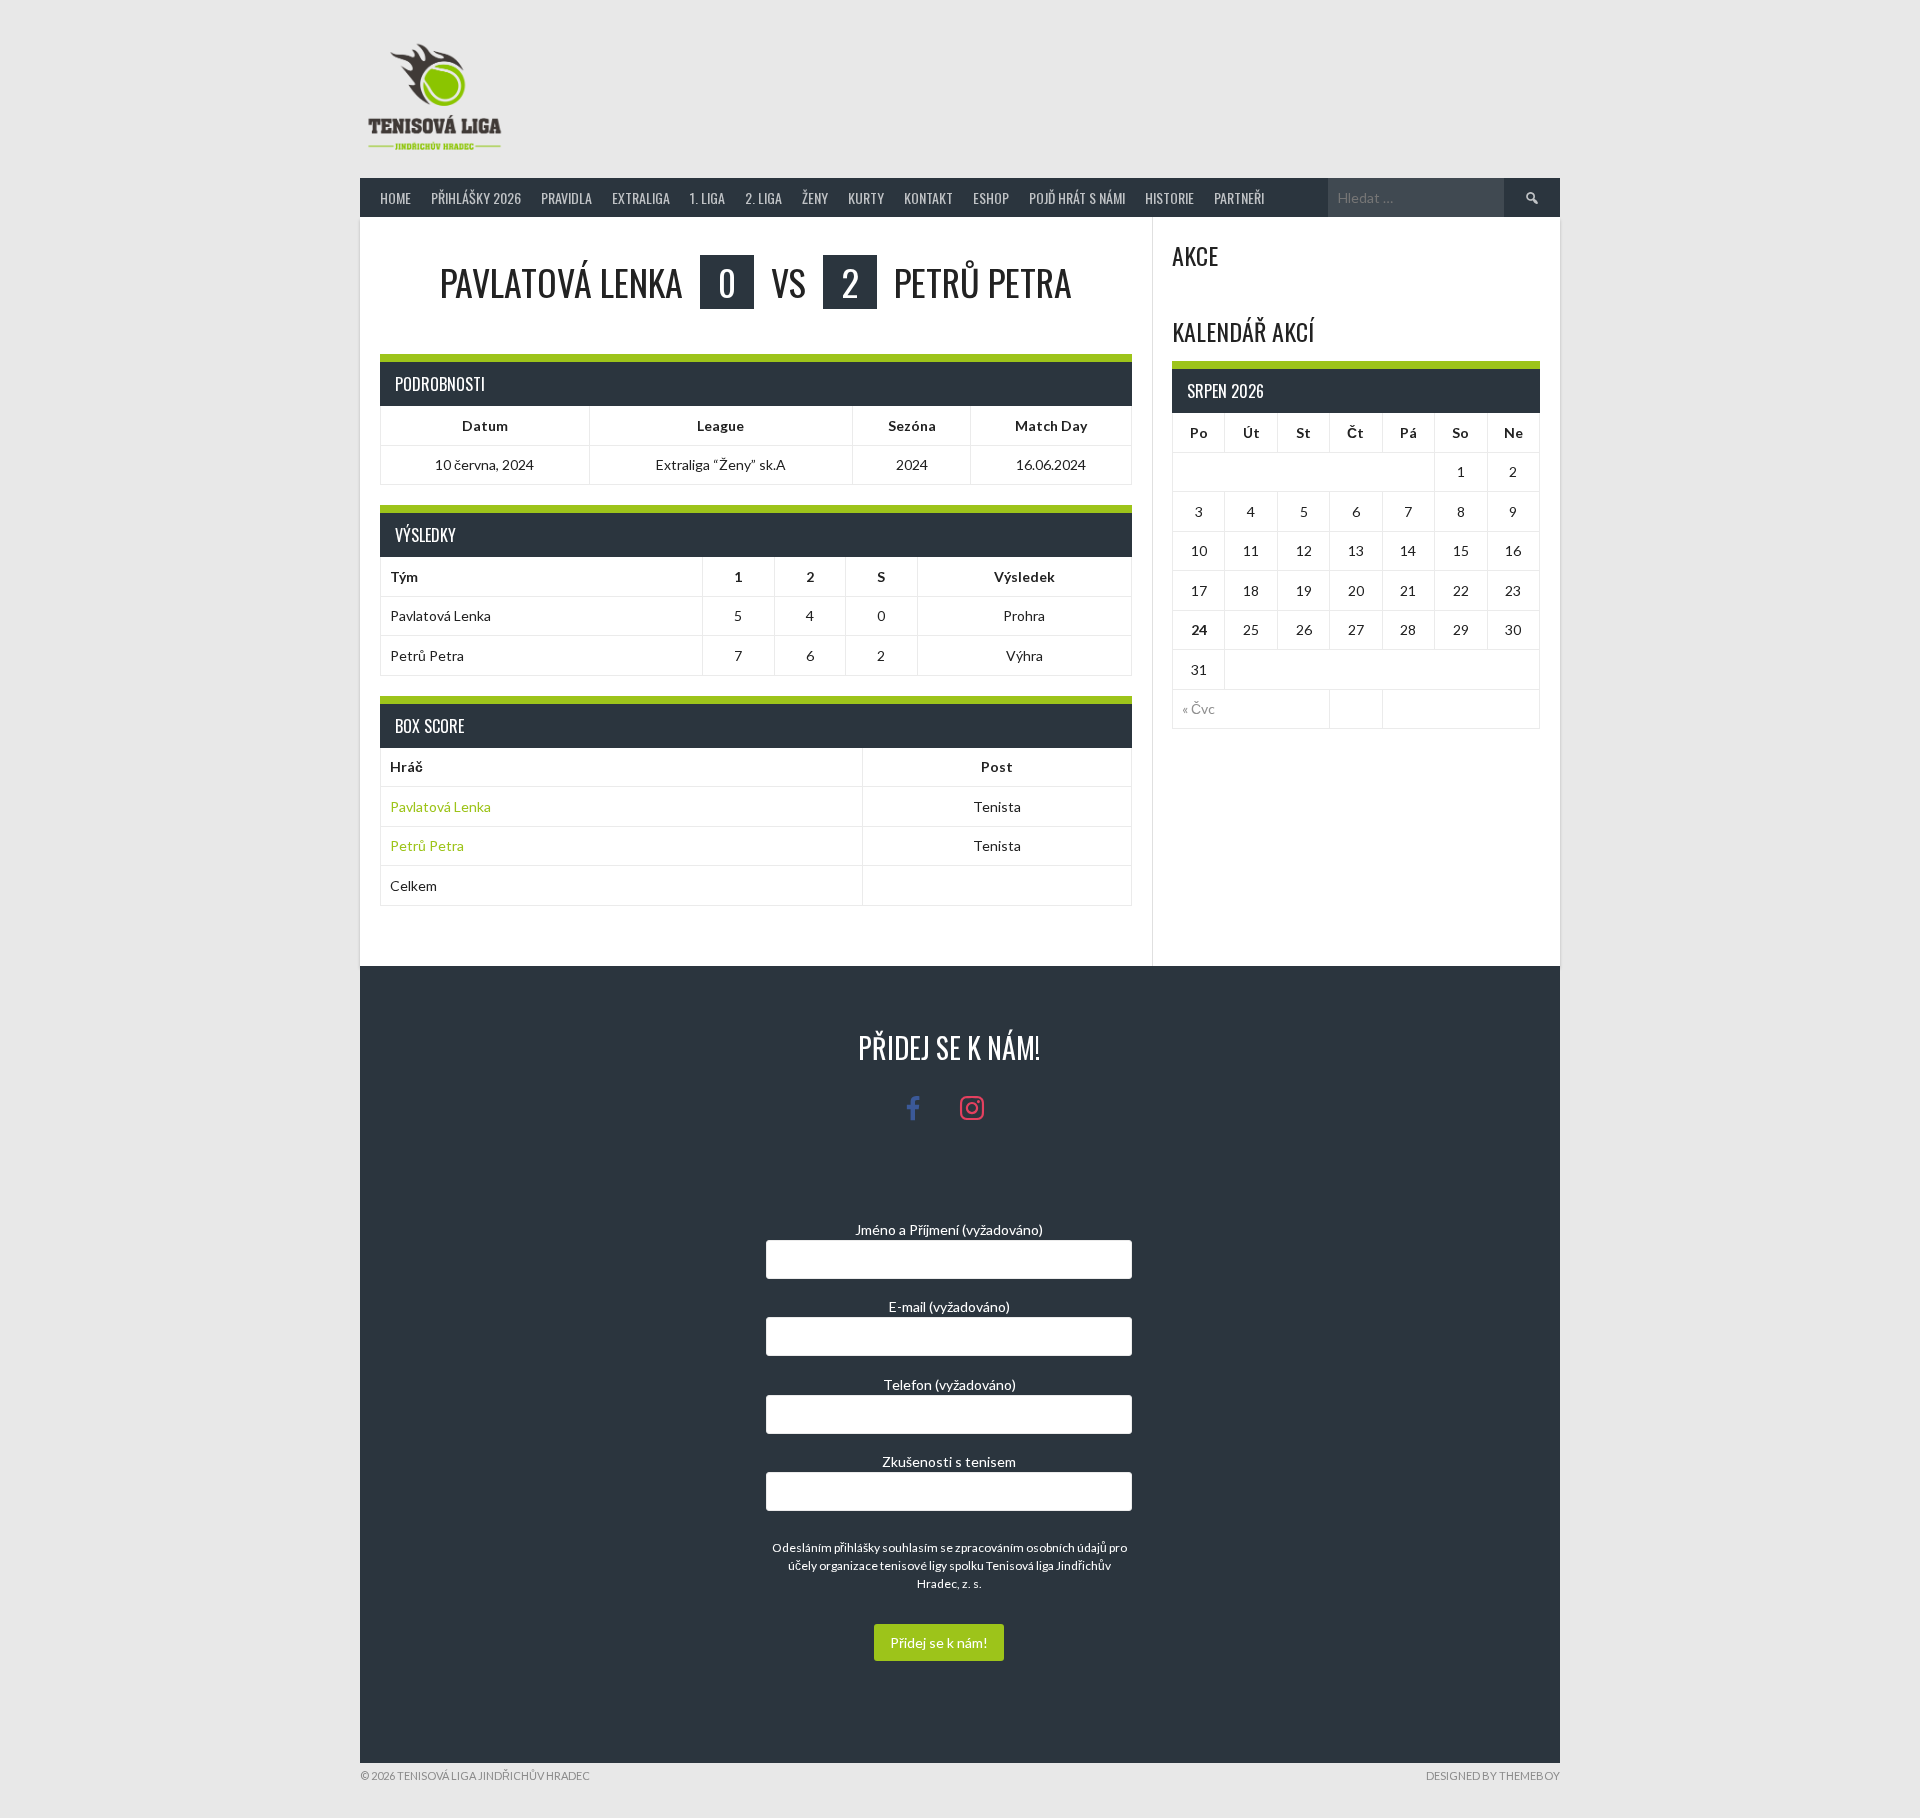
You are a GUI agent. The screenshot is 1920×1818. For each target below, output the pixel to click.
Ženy (815, 197)
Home (395, 197)
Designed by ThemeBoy (1493, 1775)
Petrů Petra (427, 845)
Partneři (1239, 197)
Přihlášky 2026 (476, 197)
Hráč (406, 766)
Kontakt (928, 197)
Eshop (991, 197)
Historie (1169, 197)
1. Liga (707, 197)
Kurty (866, 197)
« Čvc (1198, 708)
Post (997, 766)
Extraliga (641, 197)
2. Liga (763, 197)
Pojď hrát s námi (1077, 197)
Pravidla (566, 197)
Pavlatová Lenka (440, 806)
